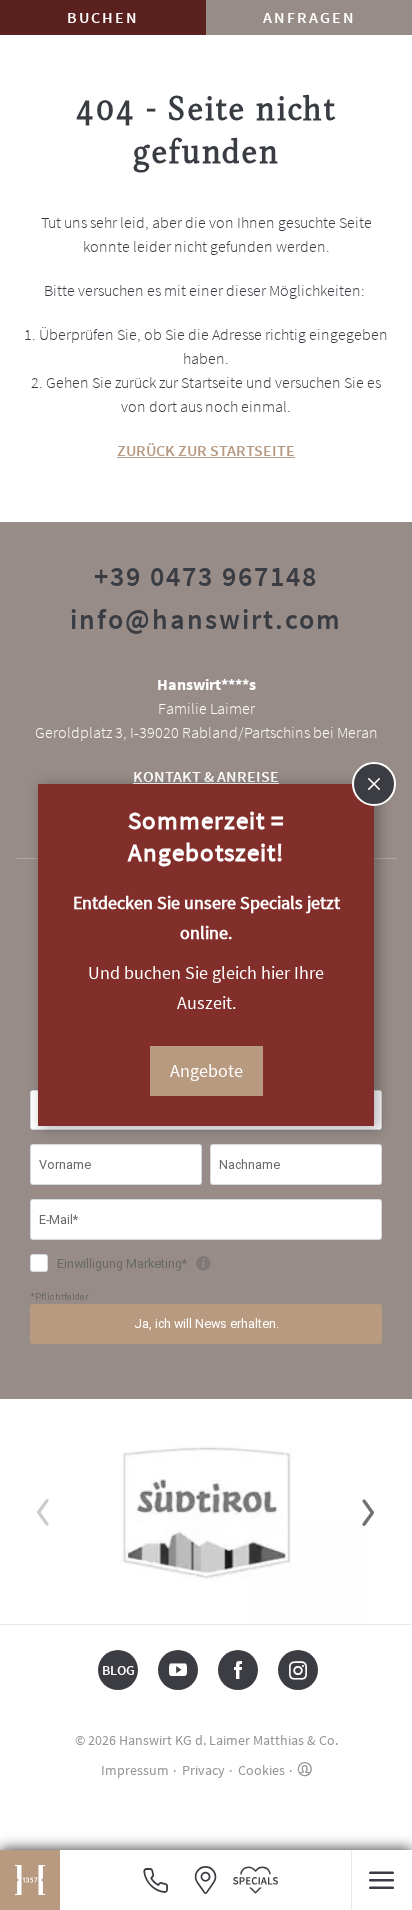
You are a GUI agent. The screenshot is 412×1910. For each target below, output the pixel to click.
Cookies (261, 1770)
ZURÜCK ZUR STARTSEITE (206, 450)
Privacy (203, 1770)
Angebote (206, 1070)
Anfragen (309, 17)
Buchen (103, 17)
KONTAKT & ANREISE (206, 776)
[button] (381, 1880)
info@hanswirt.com (206, 619)
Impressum (135, 1770)
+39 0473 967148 (206, 576)
